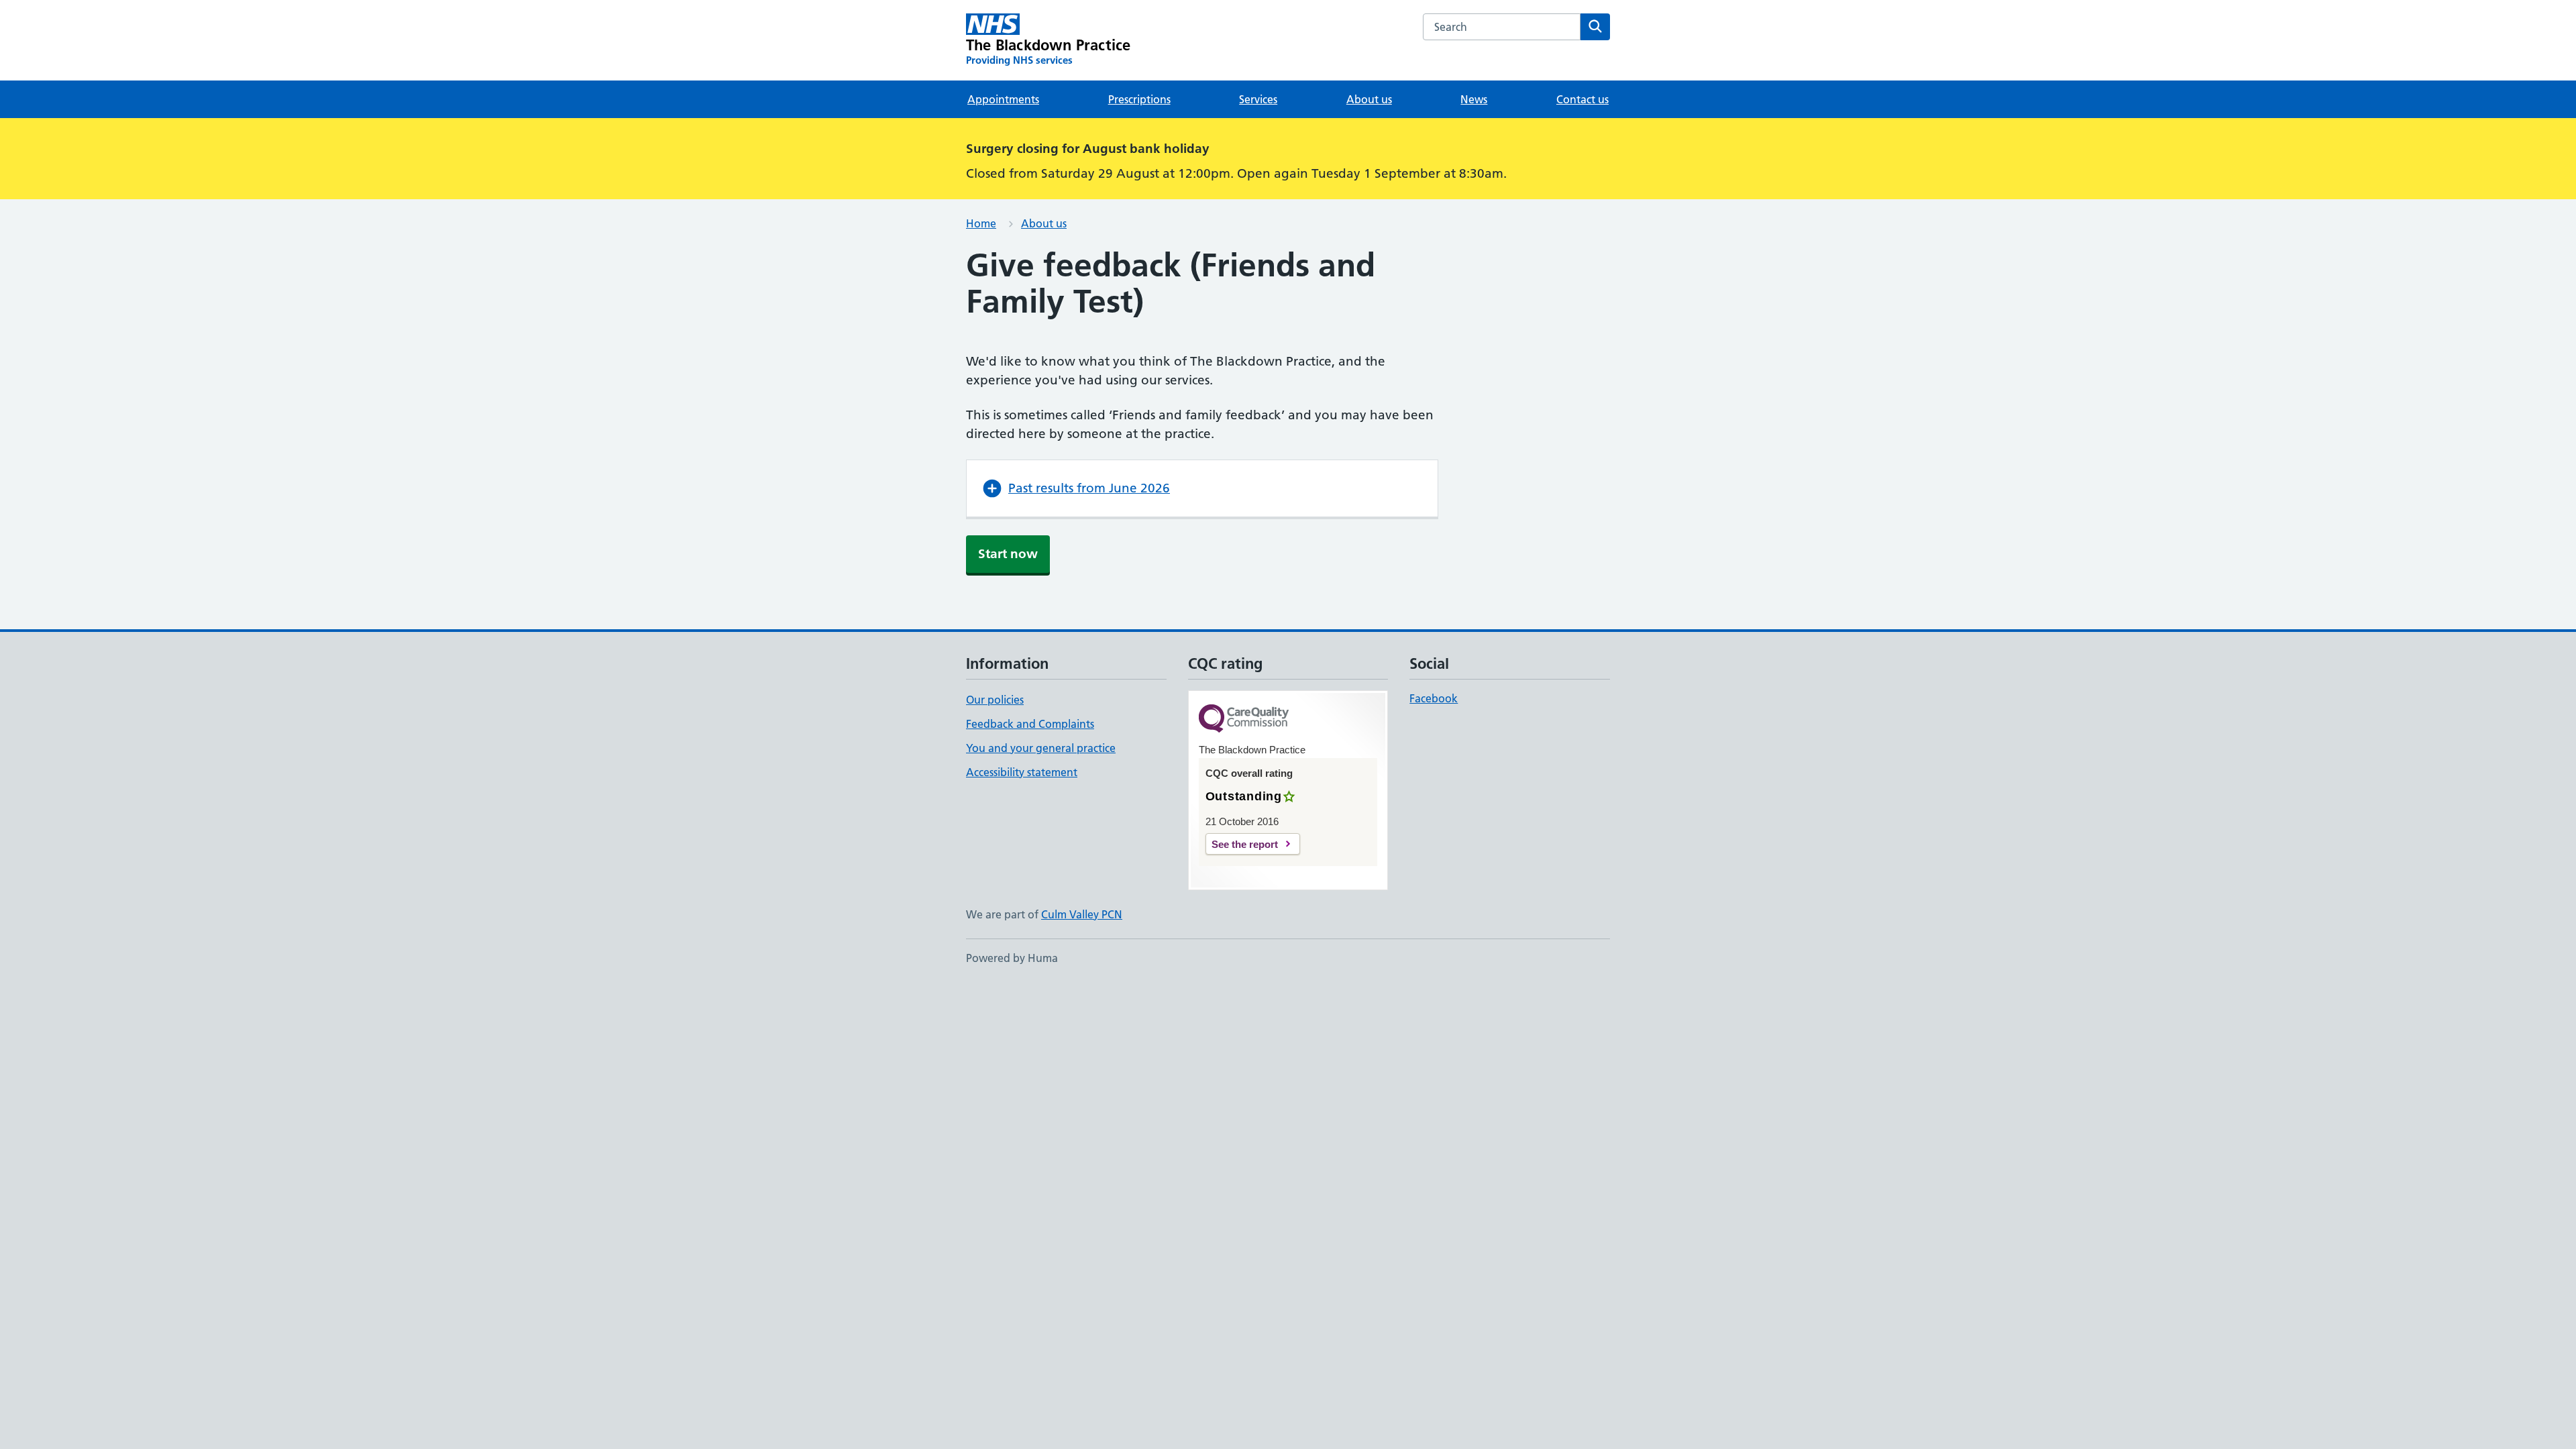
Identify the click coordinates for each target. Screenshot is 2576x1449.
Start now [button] (1008, 554)
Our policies (995, 700)
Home (981, 223)
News (1474, 99)
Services (1258, 99)
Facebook (1434, 698)
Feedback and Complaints (1030, 724)
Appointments (1003, 99)
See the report (1245, 844)
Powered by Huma (1012, 958)
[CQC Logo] (1244, 719)
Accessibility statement (1022, 772)
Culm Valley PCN (1082, 914)
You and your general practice (1041, 748)
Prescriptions (1139, 99)
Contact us (1582, 99)
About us (1369, 99)
